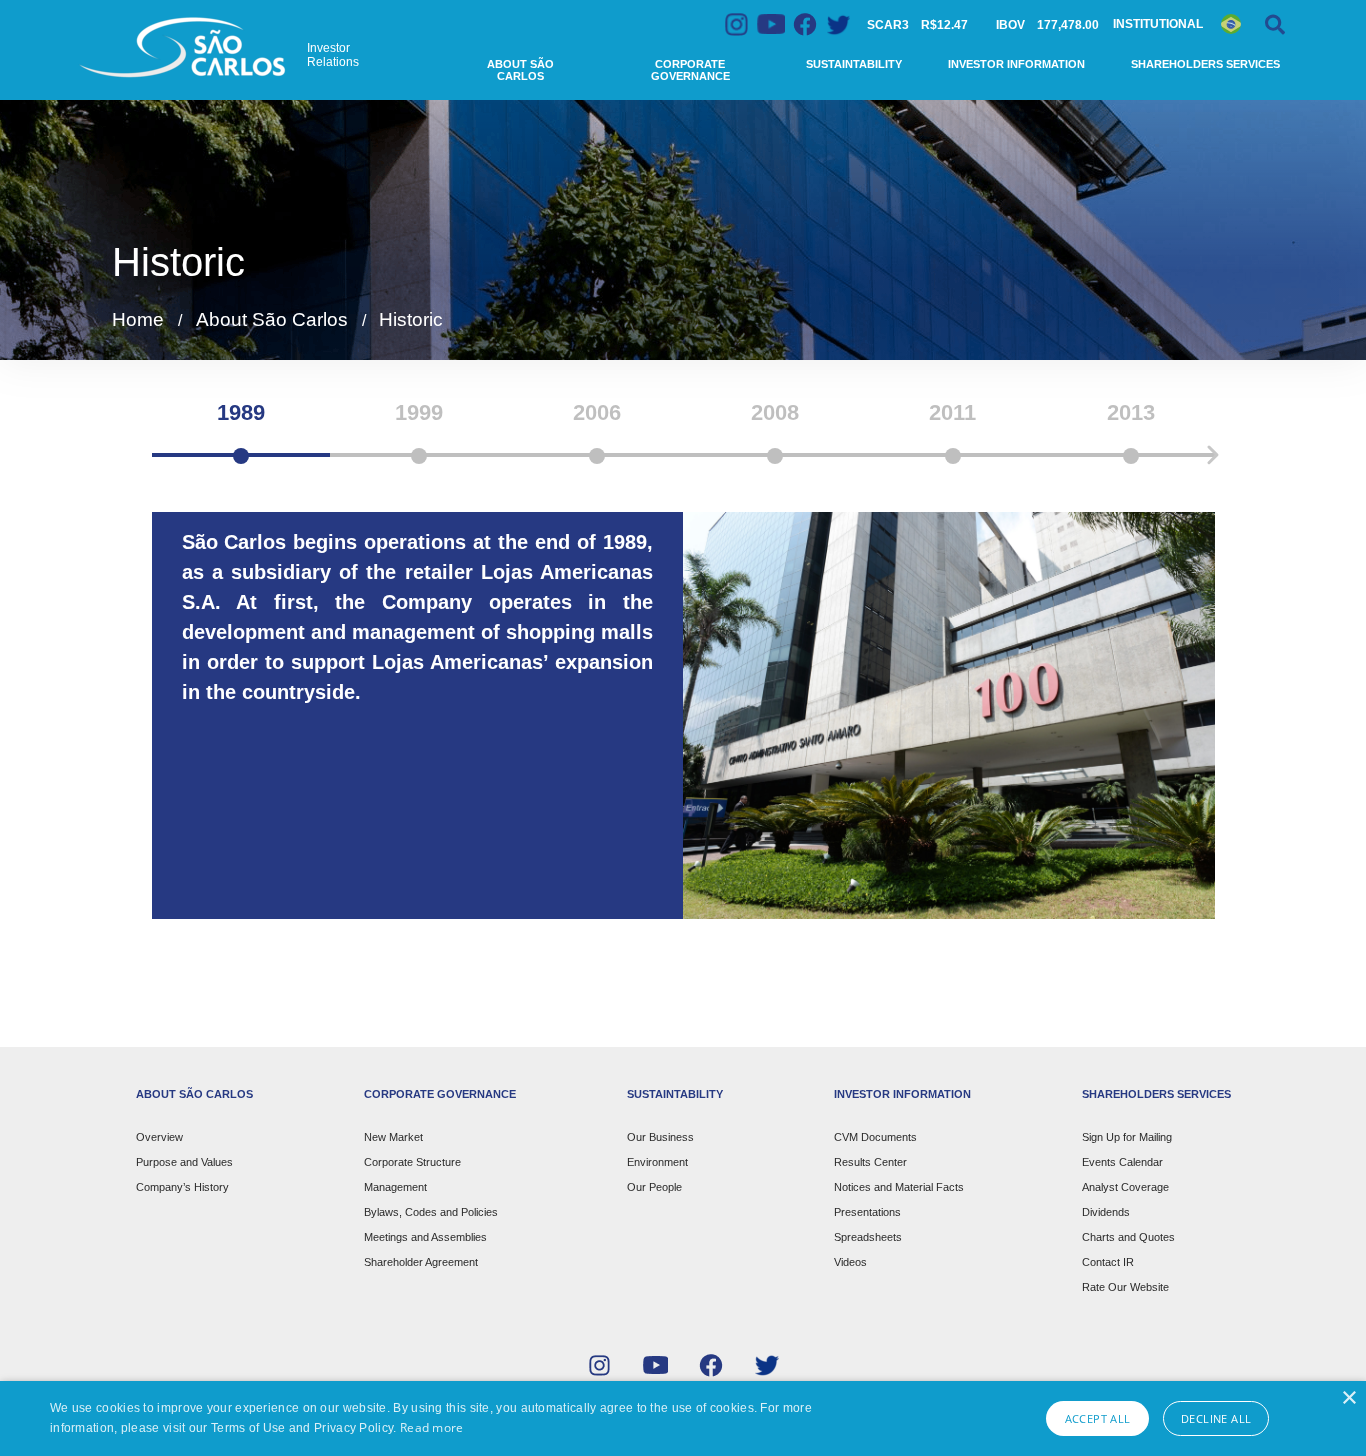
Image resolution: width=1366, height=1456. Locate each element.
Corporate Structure (412, 1162)
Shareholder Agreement (421, 1262)
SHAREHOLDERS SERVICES (1156, 1094)
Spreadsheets (868, 1237)
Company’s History (182, 1187)
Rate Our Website (1125, 1287)
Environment (657, 1162)
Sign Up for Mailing (1127, 1137)
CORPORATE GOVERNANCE (440, 1094)
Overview (159, 1137)
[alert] (683, 1418)
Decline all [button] (1216, 1418)
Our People (654, 1187)
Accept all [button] (1098, 1418)
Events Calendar (1122, 1162)
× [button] (1348, 1398)
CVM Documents (875, 1137)
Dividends (1106, 1212)
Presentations (867, 1212)
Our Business (660, 1137)
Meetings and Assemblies (425, 1237)
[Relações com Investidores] (185, 47)
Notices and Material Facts (899, 1187)
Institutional (1158, 24)
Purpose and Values (184, 1162)
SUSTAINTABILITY (675, 1094)
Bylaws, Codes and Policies (431, 1212)
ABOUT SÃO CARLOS (194, 1094)
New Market (393, 1137)
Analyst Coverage (1125, 1187)
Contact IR (1108, 1262)
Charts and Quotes (1128, 1237)
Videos (850, 1262)
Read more (432, 1427)
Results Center (870, 1162)
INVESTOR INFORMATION (902, 1094)
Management (395, 1187)
